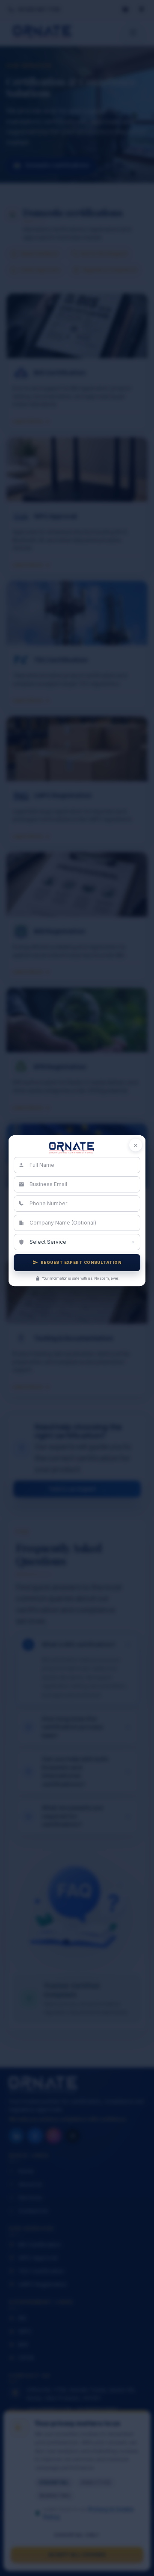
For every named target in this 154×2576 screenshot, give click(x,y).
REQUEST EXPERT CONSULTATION (81, 1262)
